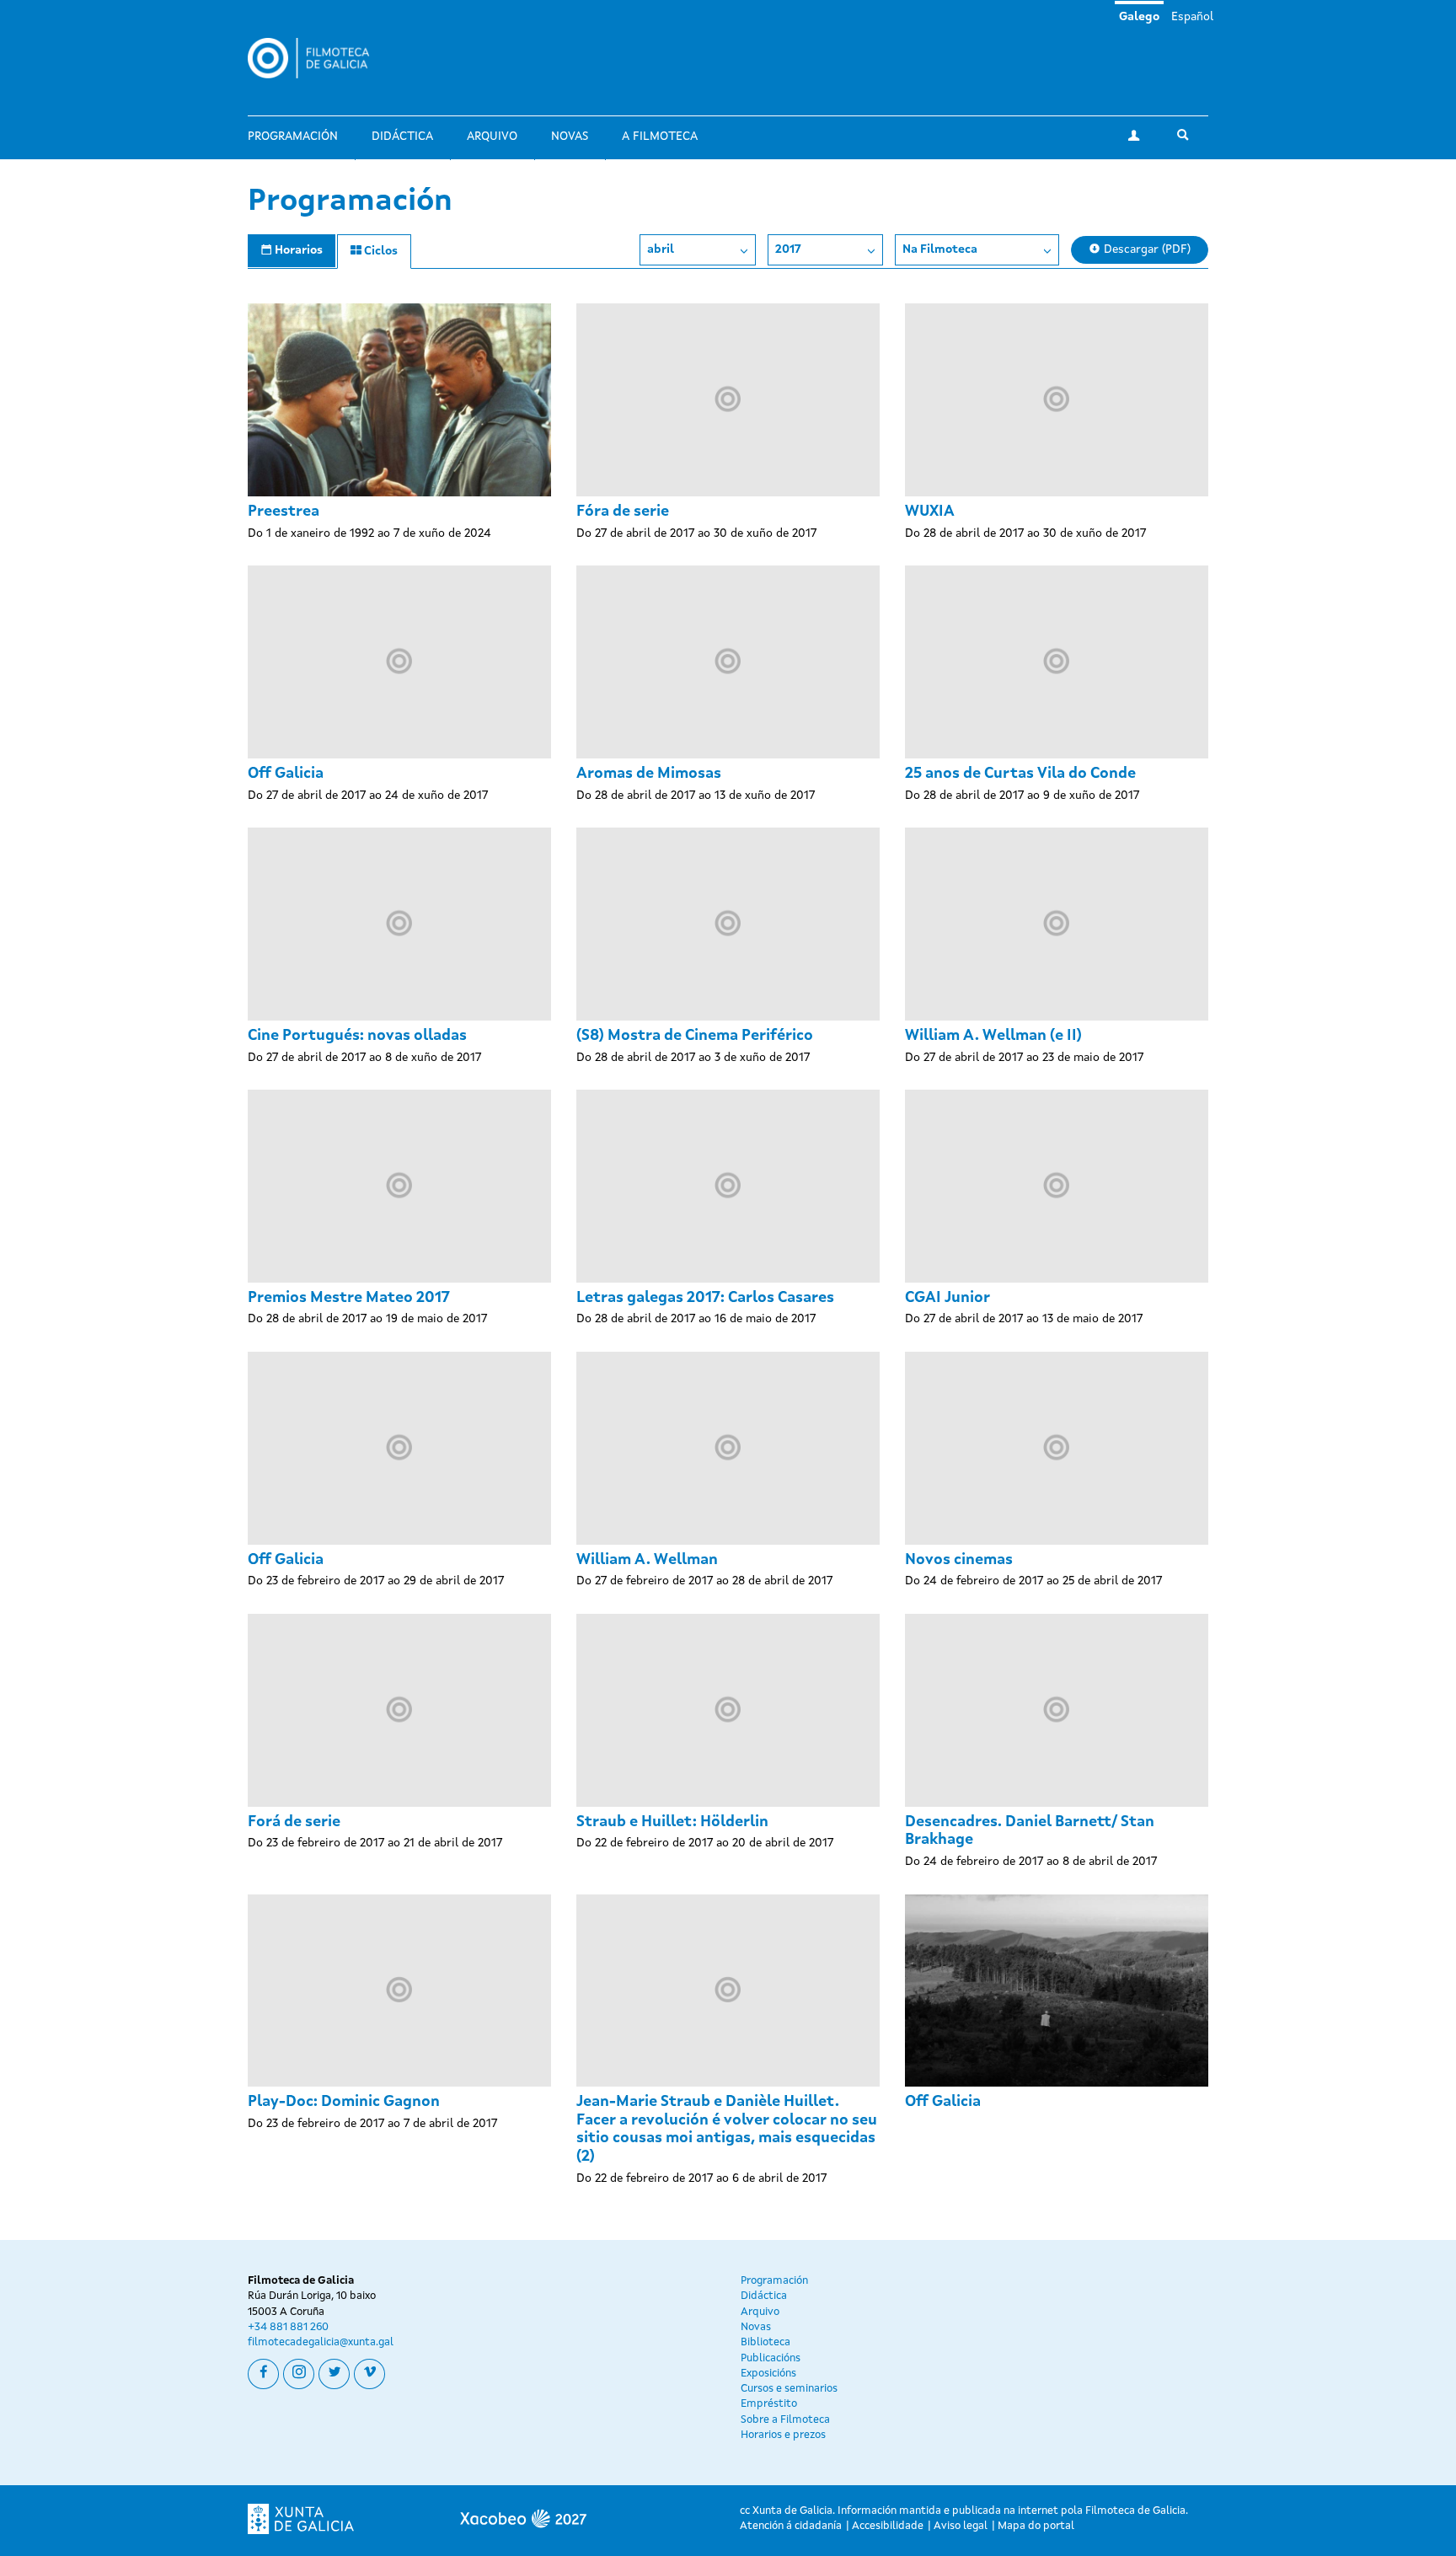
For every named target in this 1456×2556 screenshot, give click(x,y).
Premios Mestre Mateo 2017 (349, 1298)
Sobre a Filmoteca (785, 2420)
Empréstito (769, 2404)
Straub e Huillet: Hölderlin (672, 1822)
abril (661, 249)
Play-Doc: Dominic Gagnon (344, 2102)
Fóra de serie (623, 512)
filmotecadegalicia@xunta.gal (321, 2342)
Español (1192, 17)
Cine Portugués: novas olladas (357, 1036)
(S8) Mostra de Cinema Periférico (695, 1036)
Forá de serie (294, 1822)
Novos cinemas (959, 1560)
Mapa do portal (1036, 2526)
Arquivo (492, 137)
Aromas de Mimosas (649, 774)
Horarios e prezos (783, 2435)
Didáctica (402, 137)
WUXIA (930, 512)
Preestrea (284, 512)
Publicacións (771, 2358)
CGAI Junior (947, 1298)
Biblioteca (765, 2342)
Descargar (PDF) (1146, 249)
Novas (570, 137)
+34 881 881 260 (288, 2327)
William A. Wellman (647, 1560)
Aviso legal (961, 2526)
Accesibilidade (888, 2526)
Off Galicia (286, 774)
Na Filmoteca (940, 249)
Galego (1139, 17)
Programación (293, 137)
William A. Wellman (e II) (993, 1036)
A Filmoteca (660, 137)
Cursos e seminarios (789, 2389)
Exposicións (768, 2374)
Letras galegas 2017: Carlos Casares (705, 1298)
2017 (788, 249)
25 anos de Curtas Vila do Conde (1020, 774)
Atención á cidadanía (791, 2526)
